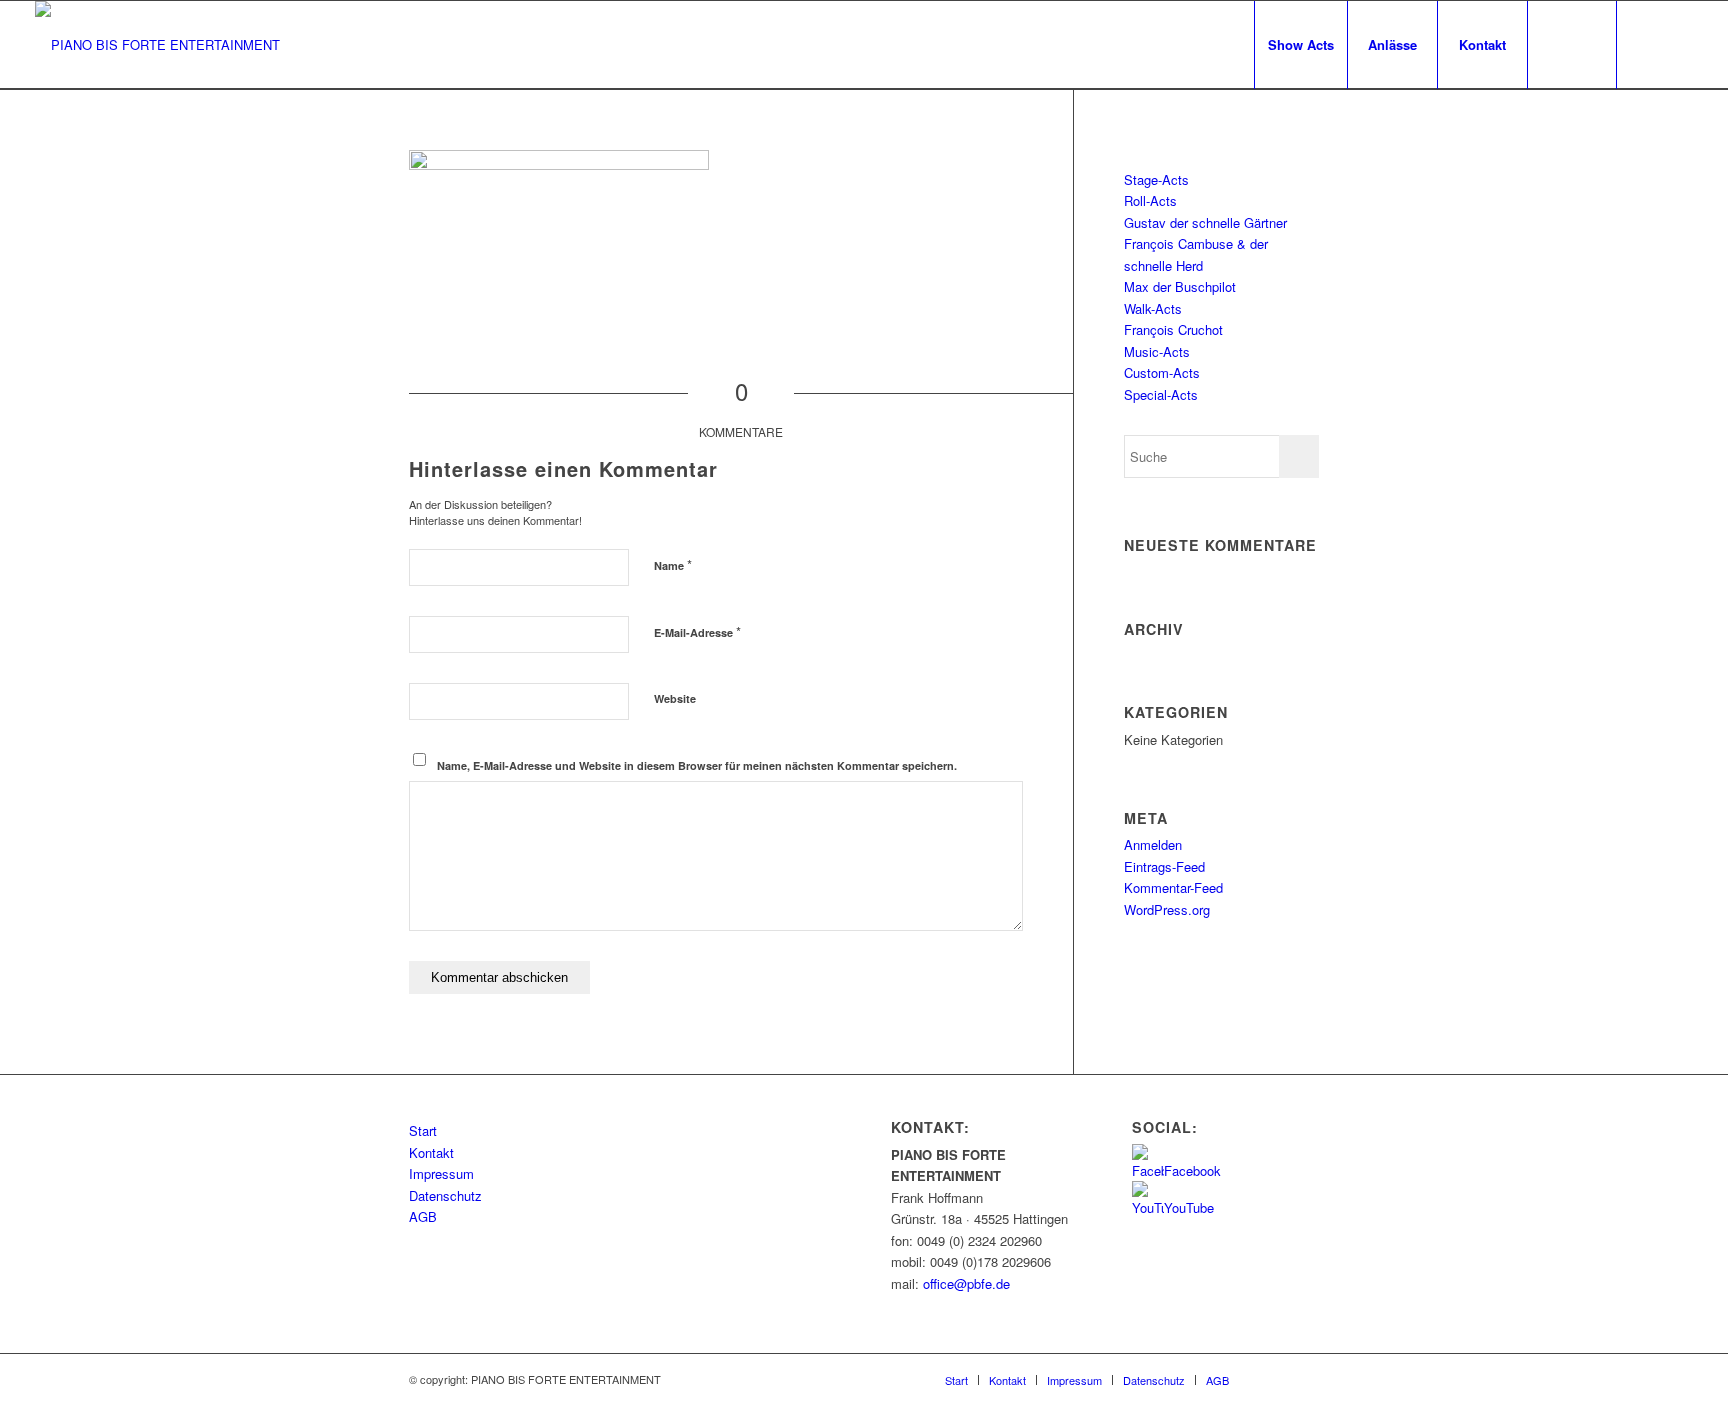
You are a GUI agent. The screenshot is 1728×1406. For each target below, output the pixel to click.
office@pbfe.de (966, 1283)
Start (423, 1130)
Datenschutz (445, 1195)
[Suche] (1572, 45)
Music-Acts (1157, 351)
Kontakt (431, 1152)
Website (675, 698)
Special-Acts (1161, 394)
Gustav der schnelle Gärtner (1205, 222)
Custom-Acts (1162, 372)
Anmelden (1153, 844)
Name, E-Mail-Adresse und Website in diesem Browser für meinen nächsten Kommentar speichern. (697, 765)
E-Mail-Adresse (697, 631)
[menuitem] (1300, 45)
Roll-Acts (1150, 200)
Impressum (441, 1173)
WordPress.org (1167, 909)
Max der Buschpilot (1180, 286)
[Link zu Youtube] (1678, 44)
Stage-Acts (1156, 179)
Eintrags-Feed (1164, 866)
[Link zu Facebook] (1648, 44)
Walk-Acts (1153, 308)
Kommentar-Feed (1173, 887)
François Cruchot (1173, 329)
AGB (423, 1216)
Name (673, 564)
